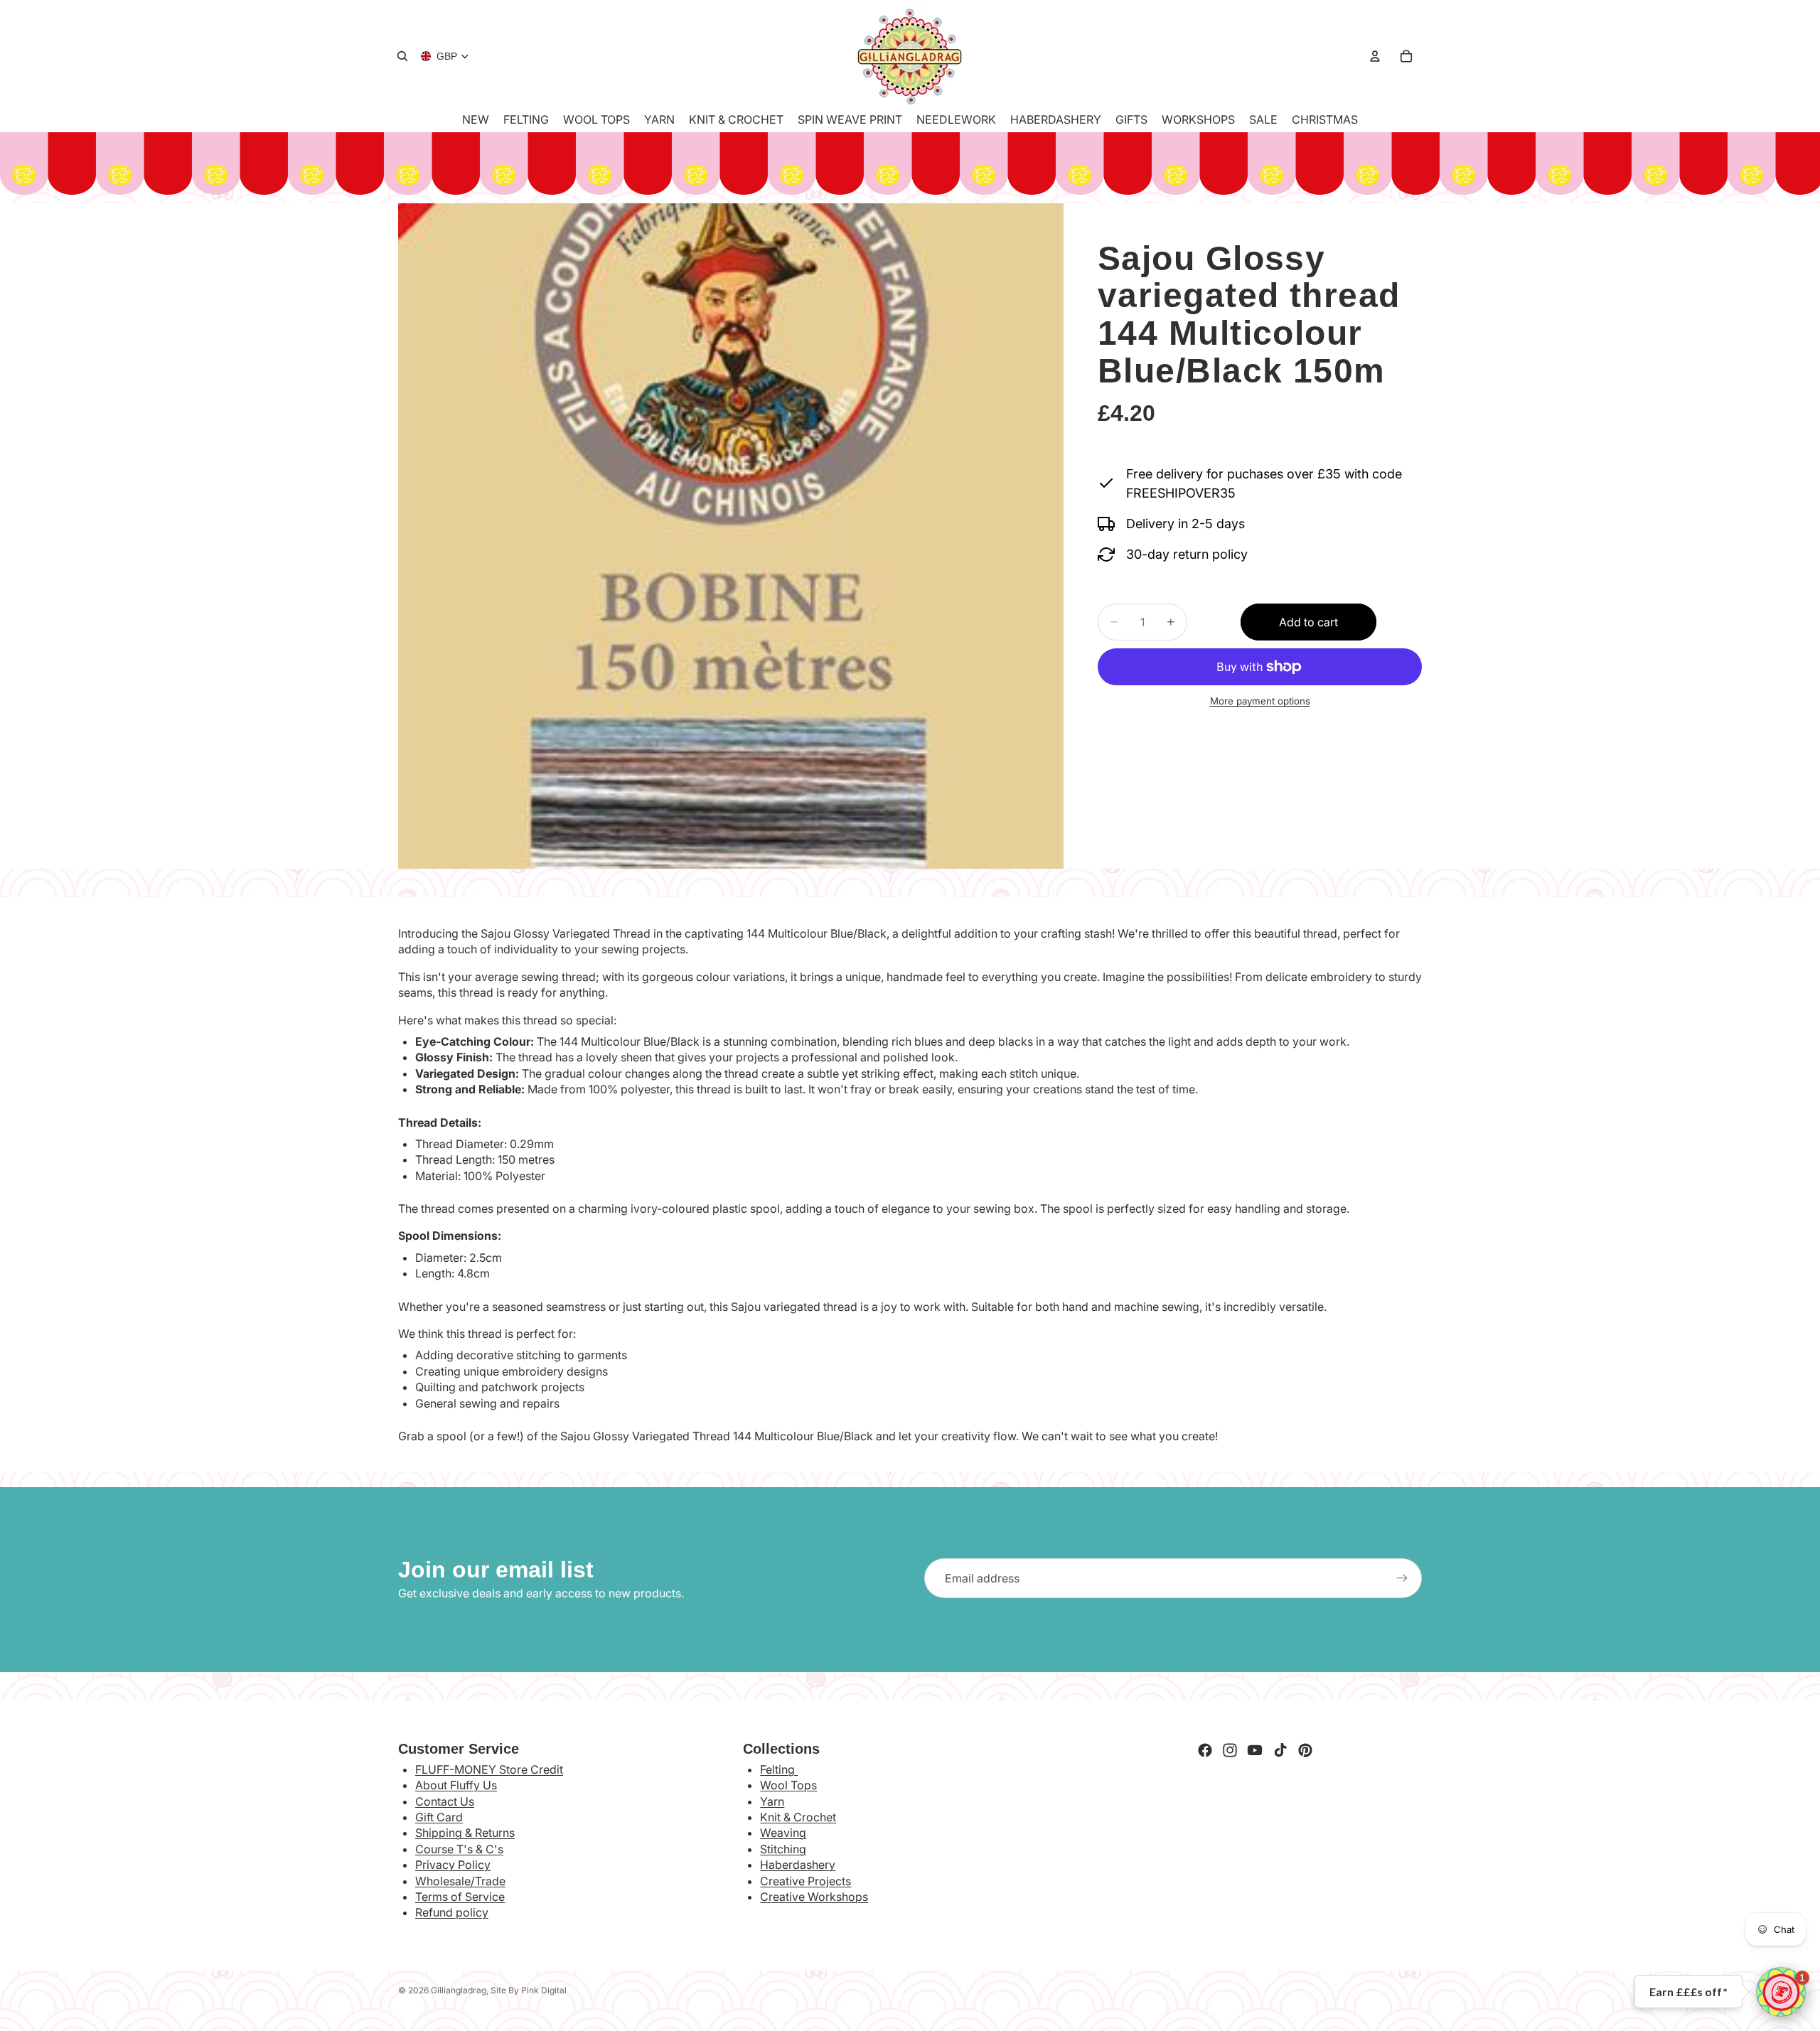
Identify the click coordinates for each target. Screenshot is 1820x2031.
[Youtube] (1255, 1750)
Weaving (783, 1833)
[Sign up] (1402, 1578)
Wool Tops (788, 1785)
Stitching (783, 1849)
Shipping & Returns (465, 1833)
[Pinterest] (1305, 1750)
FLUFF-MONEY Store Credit (489, 1769)
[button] (1781, 1992)
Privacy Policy (453, 1865)
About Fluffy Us (456, 1785)
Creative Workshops (814, 1897)
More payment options (1260, 702)
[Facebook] (1205, 1750)
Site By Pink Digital (529, 1990)
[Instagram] (1230, 1750)
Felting (779, 1769)
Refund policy (452, 1912)
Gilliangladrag (459, 1990)
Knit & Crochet (798, 1817)
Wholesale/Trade (460, 1881)
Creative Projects (805, 1881)
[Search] (402, 56)
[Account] (1375, 56)
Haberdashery (798, 1865)
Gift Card (439, 1817)
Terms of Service (460, 1897)
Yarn (772, 1801)
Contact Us (445, 1801)
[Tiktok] (1280, 1750)
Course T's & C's (459, 1849)
